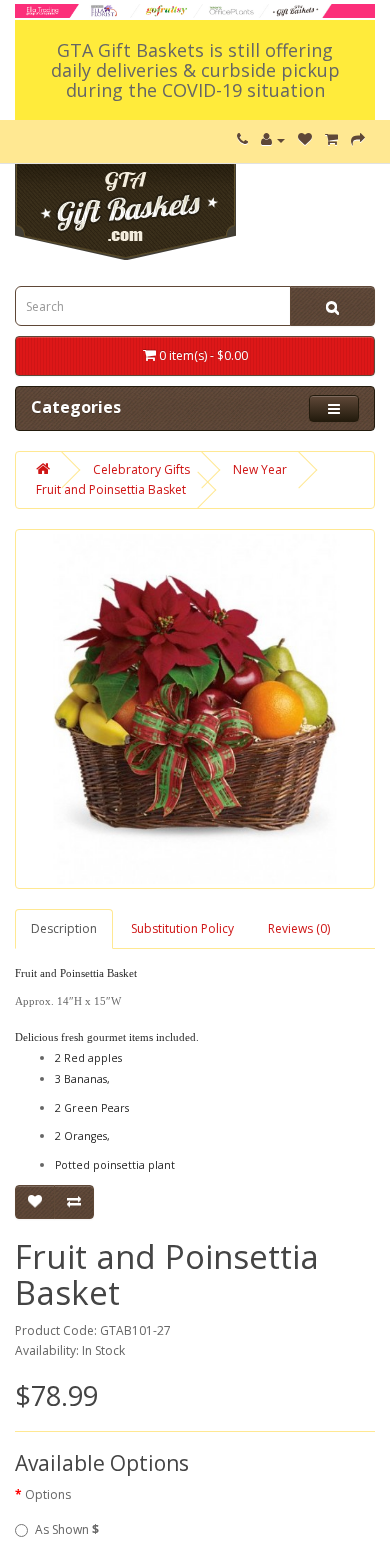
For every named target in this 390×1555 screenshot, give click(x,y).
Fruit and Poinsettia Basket (111, 489)
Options (48, 1494)
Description (64, 928)
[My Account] (273, 139)
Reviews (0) (299, 928)
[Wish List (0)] (305, 139)
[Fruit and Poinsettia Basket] (195, 709)
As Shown (67, 1529)
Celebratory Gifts (141, 469)
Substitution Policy (182, 928)
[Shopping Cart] (331, 139)
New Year (260, 469)
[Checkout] (358, 139)
